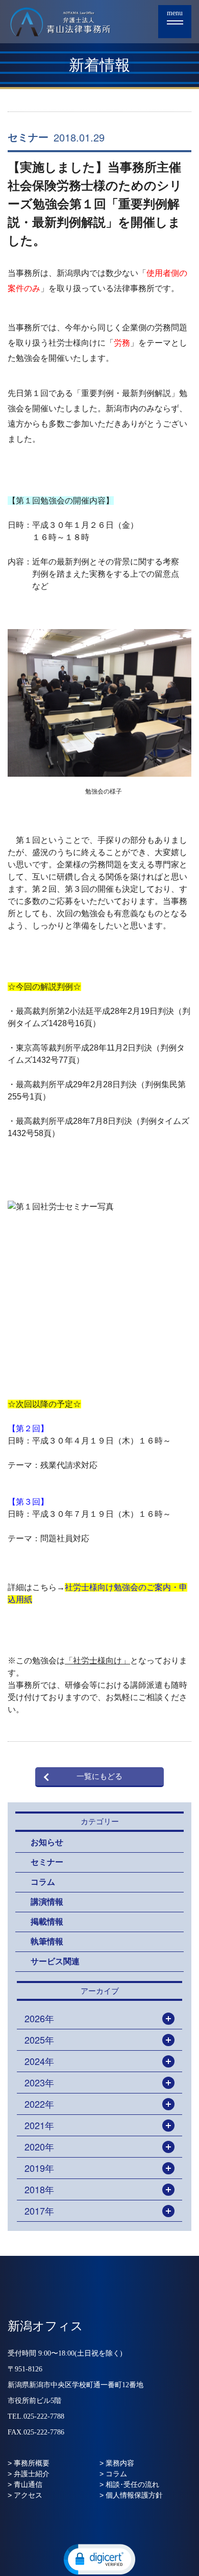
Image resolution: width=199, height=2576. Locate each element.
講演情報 (47, 1902)
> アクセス (25, 2495)
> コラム (113, 2474)
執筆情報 (47, 1942)
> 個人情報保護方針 (131, 2495)
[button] (99, 2559)
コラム (43, 1882)
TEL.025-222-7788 (36, 2416)
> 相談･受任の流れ (129, 2484)
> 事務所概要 (29, 2463)
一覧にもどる (99, 1776)
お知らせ (47, 1842)
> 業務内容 (117, 2463)
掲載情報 (47, 1922)
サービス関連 (55, 1961)
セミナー (28, 137)
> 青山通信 (25, 2484)
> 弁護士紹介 (29, 2474)
